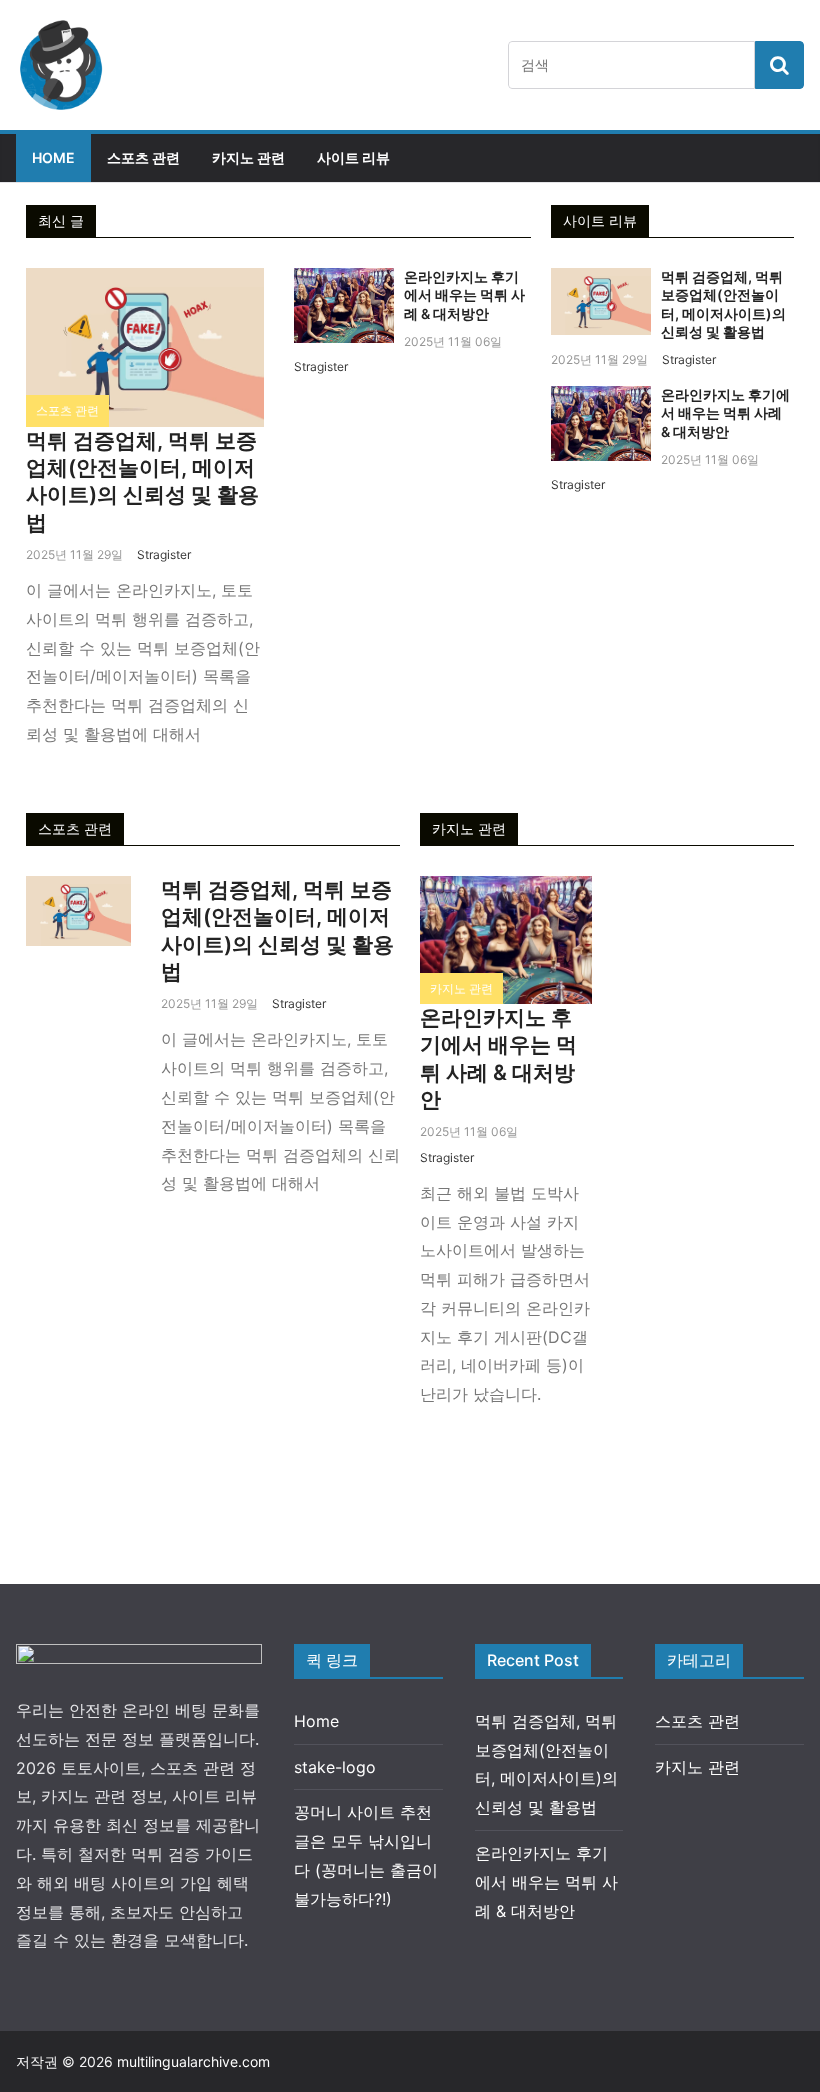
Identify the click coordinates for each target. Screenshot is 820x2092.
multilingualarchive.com (193, 2061)
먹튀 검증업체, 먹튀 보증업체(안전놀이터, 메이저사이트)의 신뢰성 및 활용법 (723, 304)
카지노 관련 (248, 157)
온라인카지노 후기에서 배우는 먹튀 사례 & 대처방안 (464, 294)
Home (53, 157)
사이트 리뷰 (353, 157)
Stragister (164, 554)
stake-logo (335, 1767)
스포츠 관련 (143, 157)
